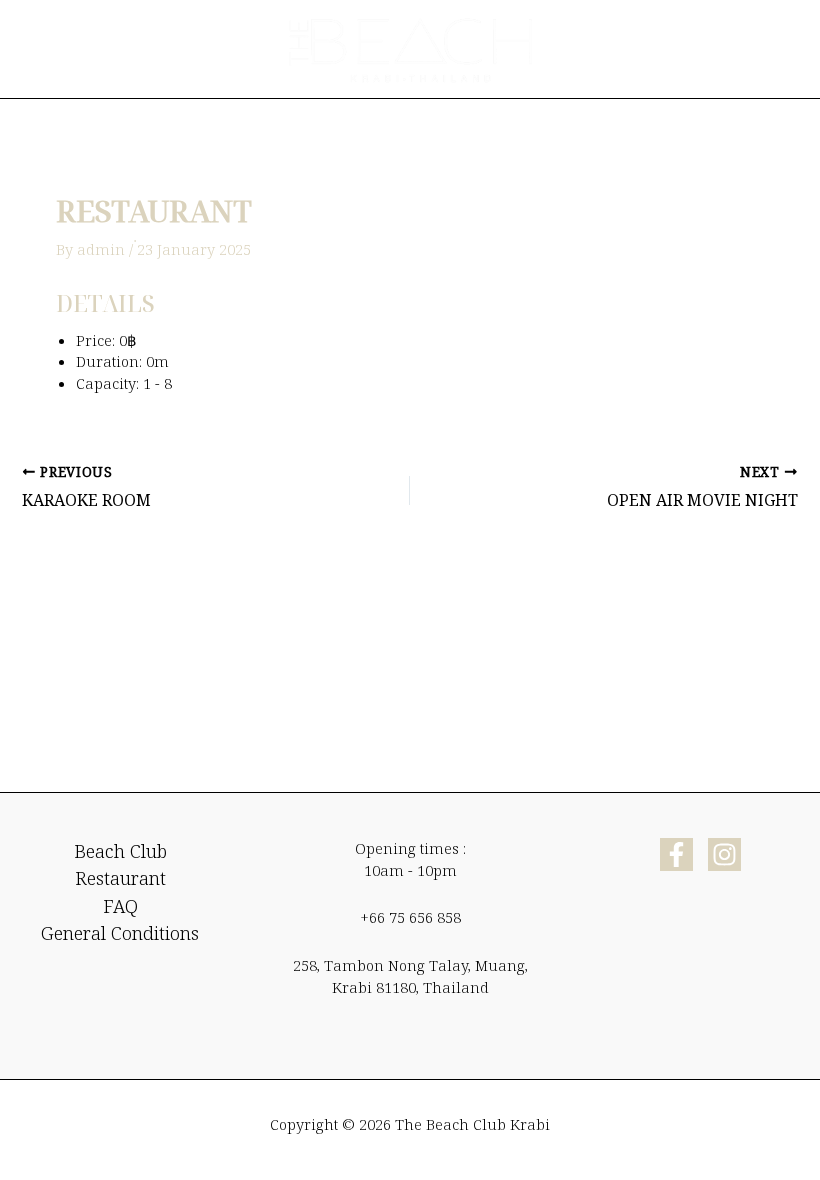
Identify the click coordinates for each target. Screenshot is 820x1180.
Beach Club (120, 851)
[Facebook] (676, 854)
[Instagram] (724, 854)
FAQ (120, 906)
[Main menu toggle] (774, 49)
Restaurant (120, 878)
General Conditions (120, 933)
